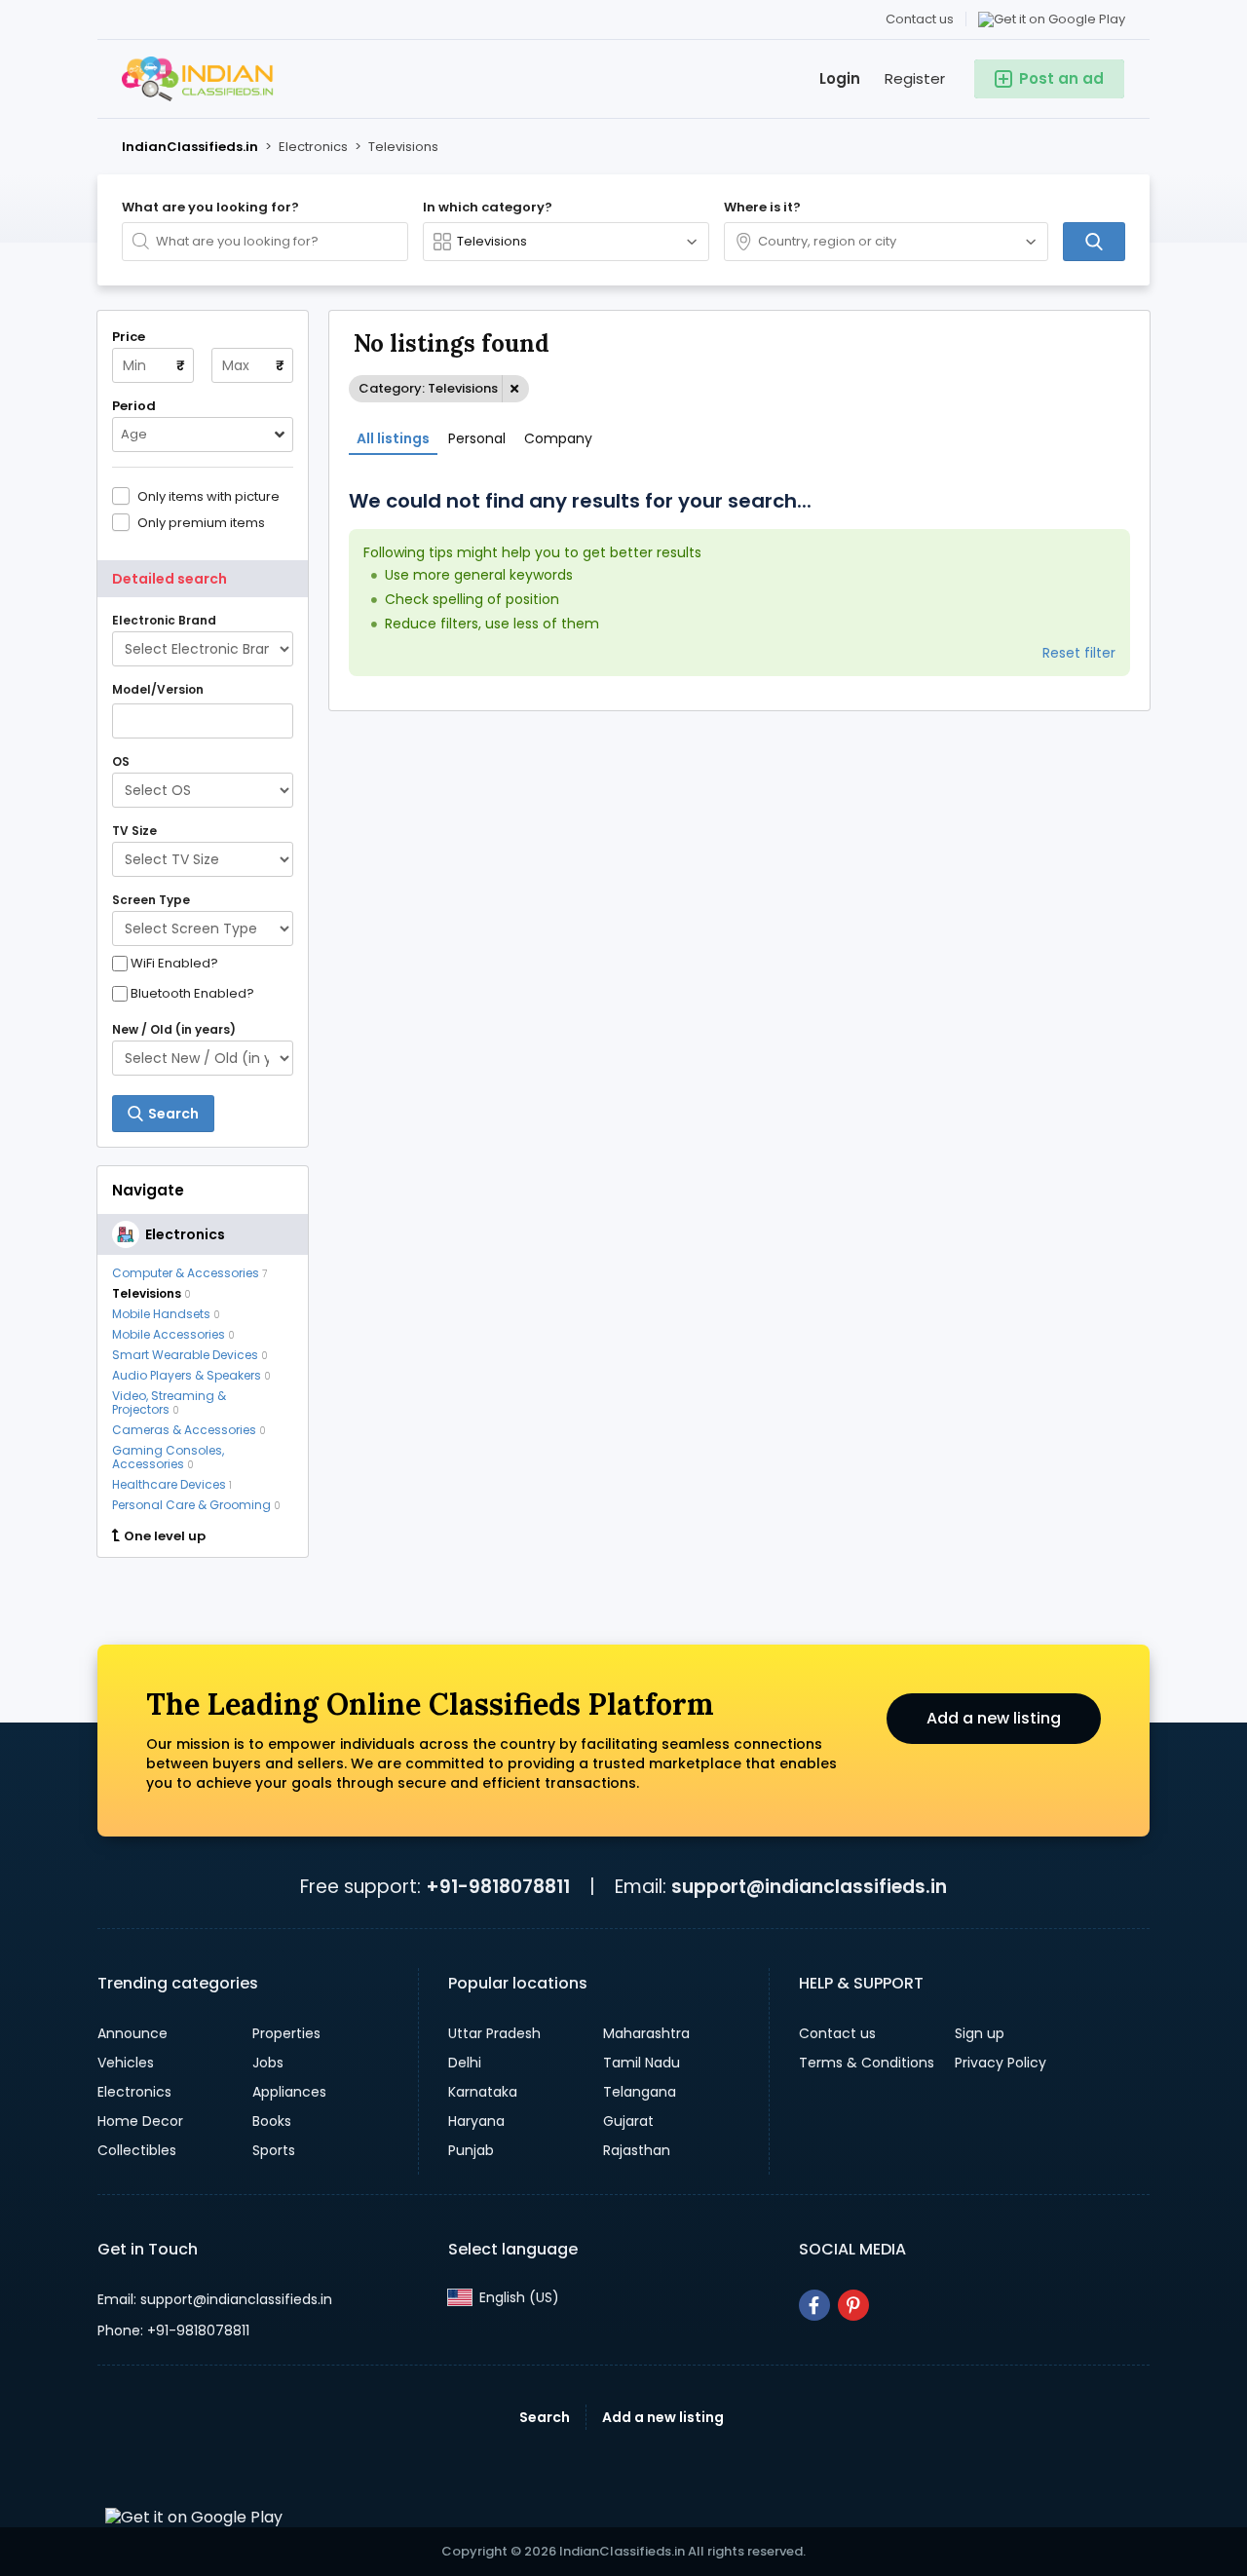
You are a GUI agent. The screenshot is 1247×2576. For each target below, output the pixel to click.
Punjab (471, 2150)
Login (840, 78)
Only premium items (201, 522)
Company (558, 438)
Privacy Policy (1001, 2063)
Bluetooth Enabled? (192, 994)
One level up (165, 1536)
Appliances (289, 2092)
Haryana (476, 2121)
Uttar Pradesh (494, 2033)
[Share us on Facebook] (814, 2305)
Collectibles (137, 2150)
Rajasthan (637, 2150)
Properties (286, 2033)
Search (545, 2417)
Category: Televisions (428, 388)
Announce (132, 2033)
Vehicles (126, 2063)
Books (272, 2121)
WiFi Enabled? (174, 964)
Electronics (134, 2092)
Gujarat (628, 2121)
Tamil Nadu (642, 2063)
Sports (274, 2150)
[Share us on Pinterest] (853, 2305)
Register (915, 78)
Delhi (465, 2063)
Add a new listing (994, 1718)
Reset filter (1079, 653)
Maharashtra (646, 2033)
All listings (393, 438)
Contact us (920, 19)
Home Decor (140, 2121)
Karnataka (483, 2092)
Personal (477, 438)
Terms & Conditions (867, 2063)
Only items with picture (208, 496)
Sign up (980, 2033)
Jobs (268, 2063)
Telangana (640, 2092)
